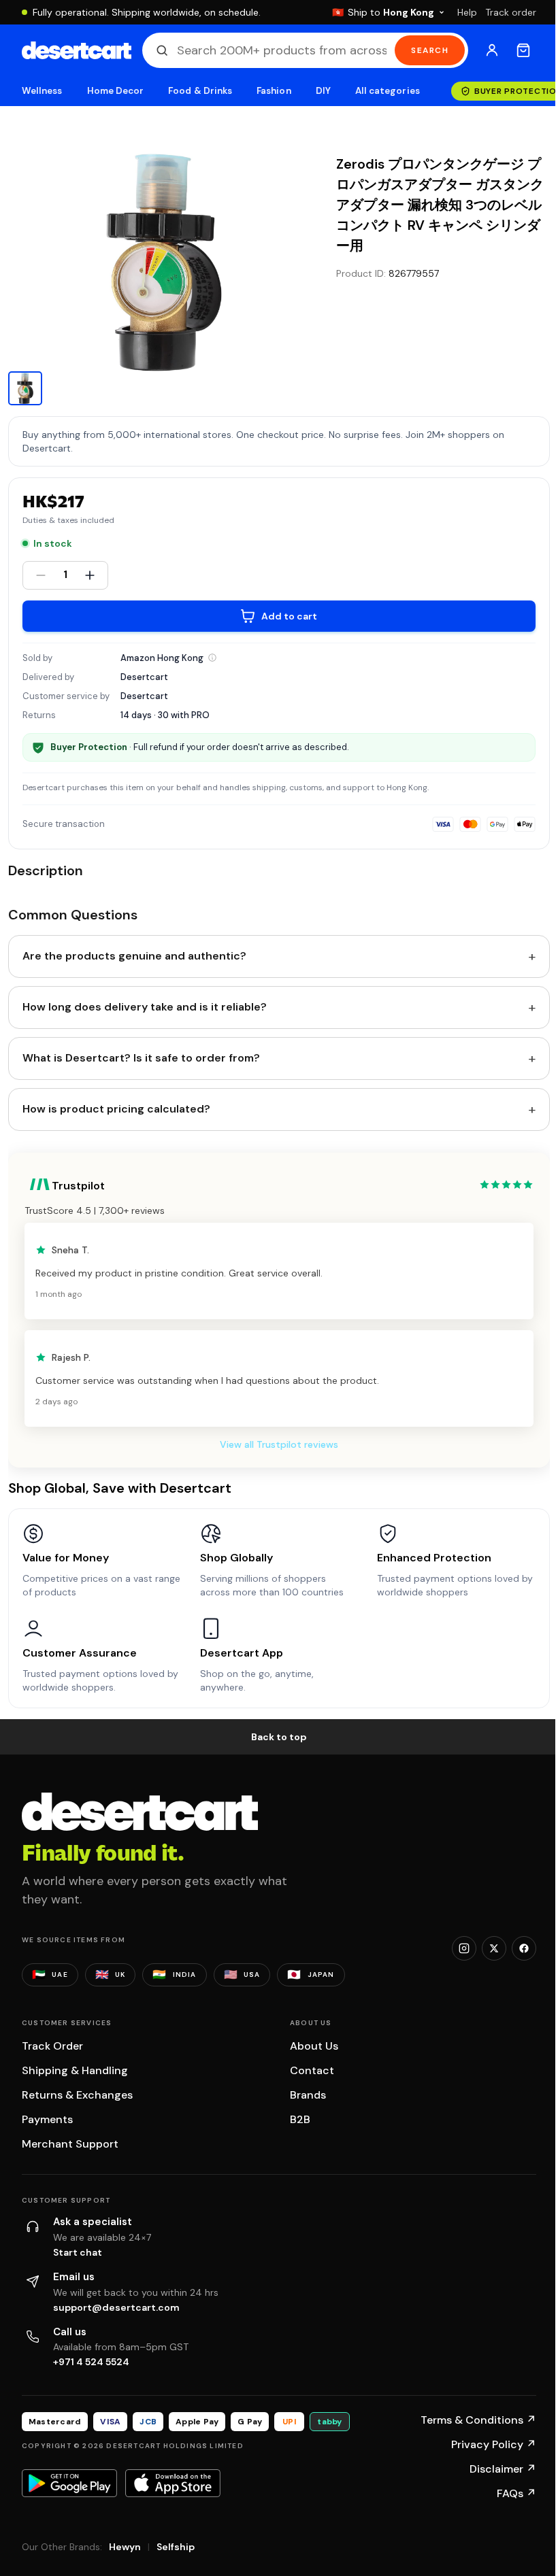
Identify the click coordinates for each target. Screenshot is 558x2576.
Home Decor (116, 91)
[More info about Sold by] (212, 658)
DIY (323, 91)
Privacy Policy (494, 2444)
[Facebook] (524, 1948)
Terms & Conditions (478, 2420)
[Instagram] (464, 1948)
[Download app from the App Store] (173, 2483)
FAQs (516, 2493)
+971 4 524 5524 (91, 2362)
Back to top (279, 1737)
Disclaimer (503, 2469)
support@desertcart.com (116, 2307)
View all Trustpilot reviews (279, 1444)
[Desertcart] (77, 50)
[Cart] (523, 50)
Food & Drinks (200, 91)
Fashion (274, 91)
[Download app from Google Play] (69, 2483)
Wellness (42, 91)
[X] (494, 1948)
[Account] (492, 50)
